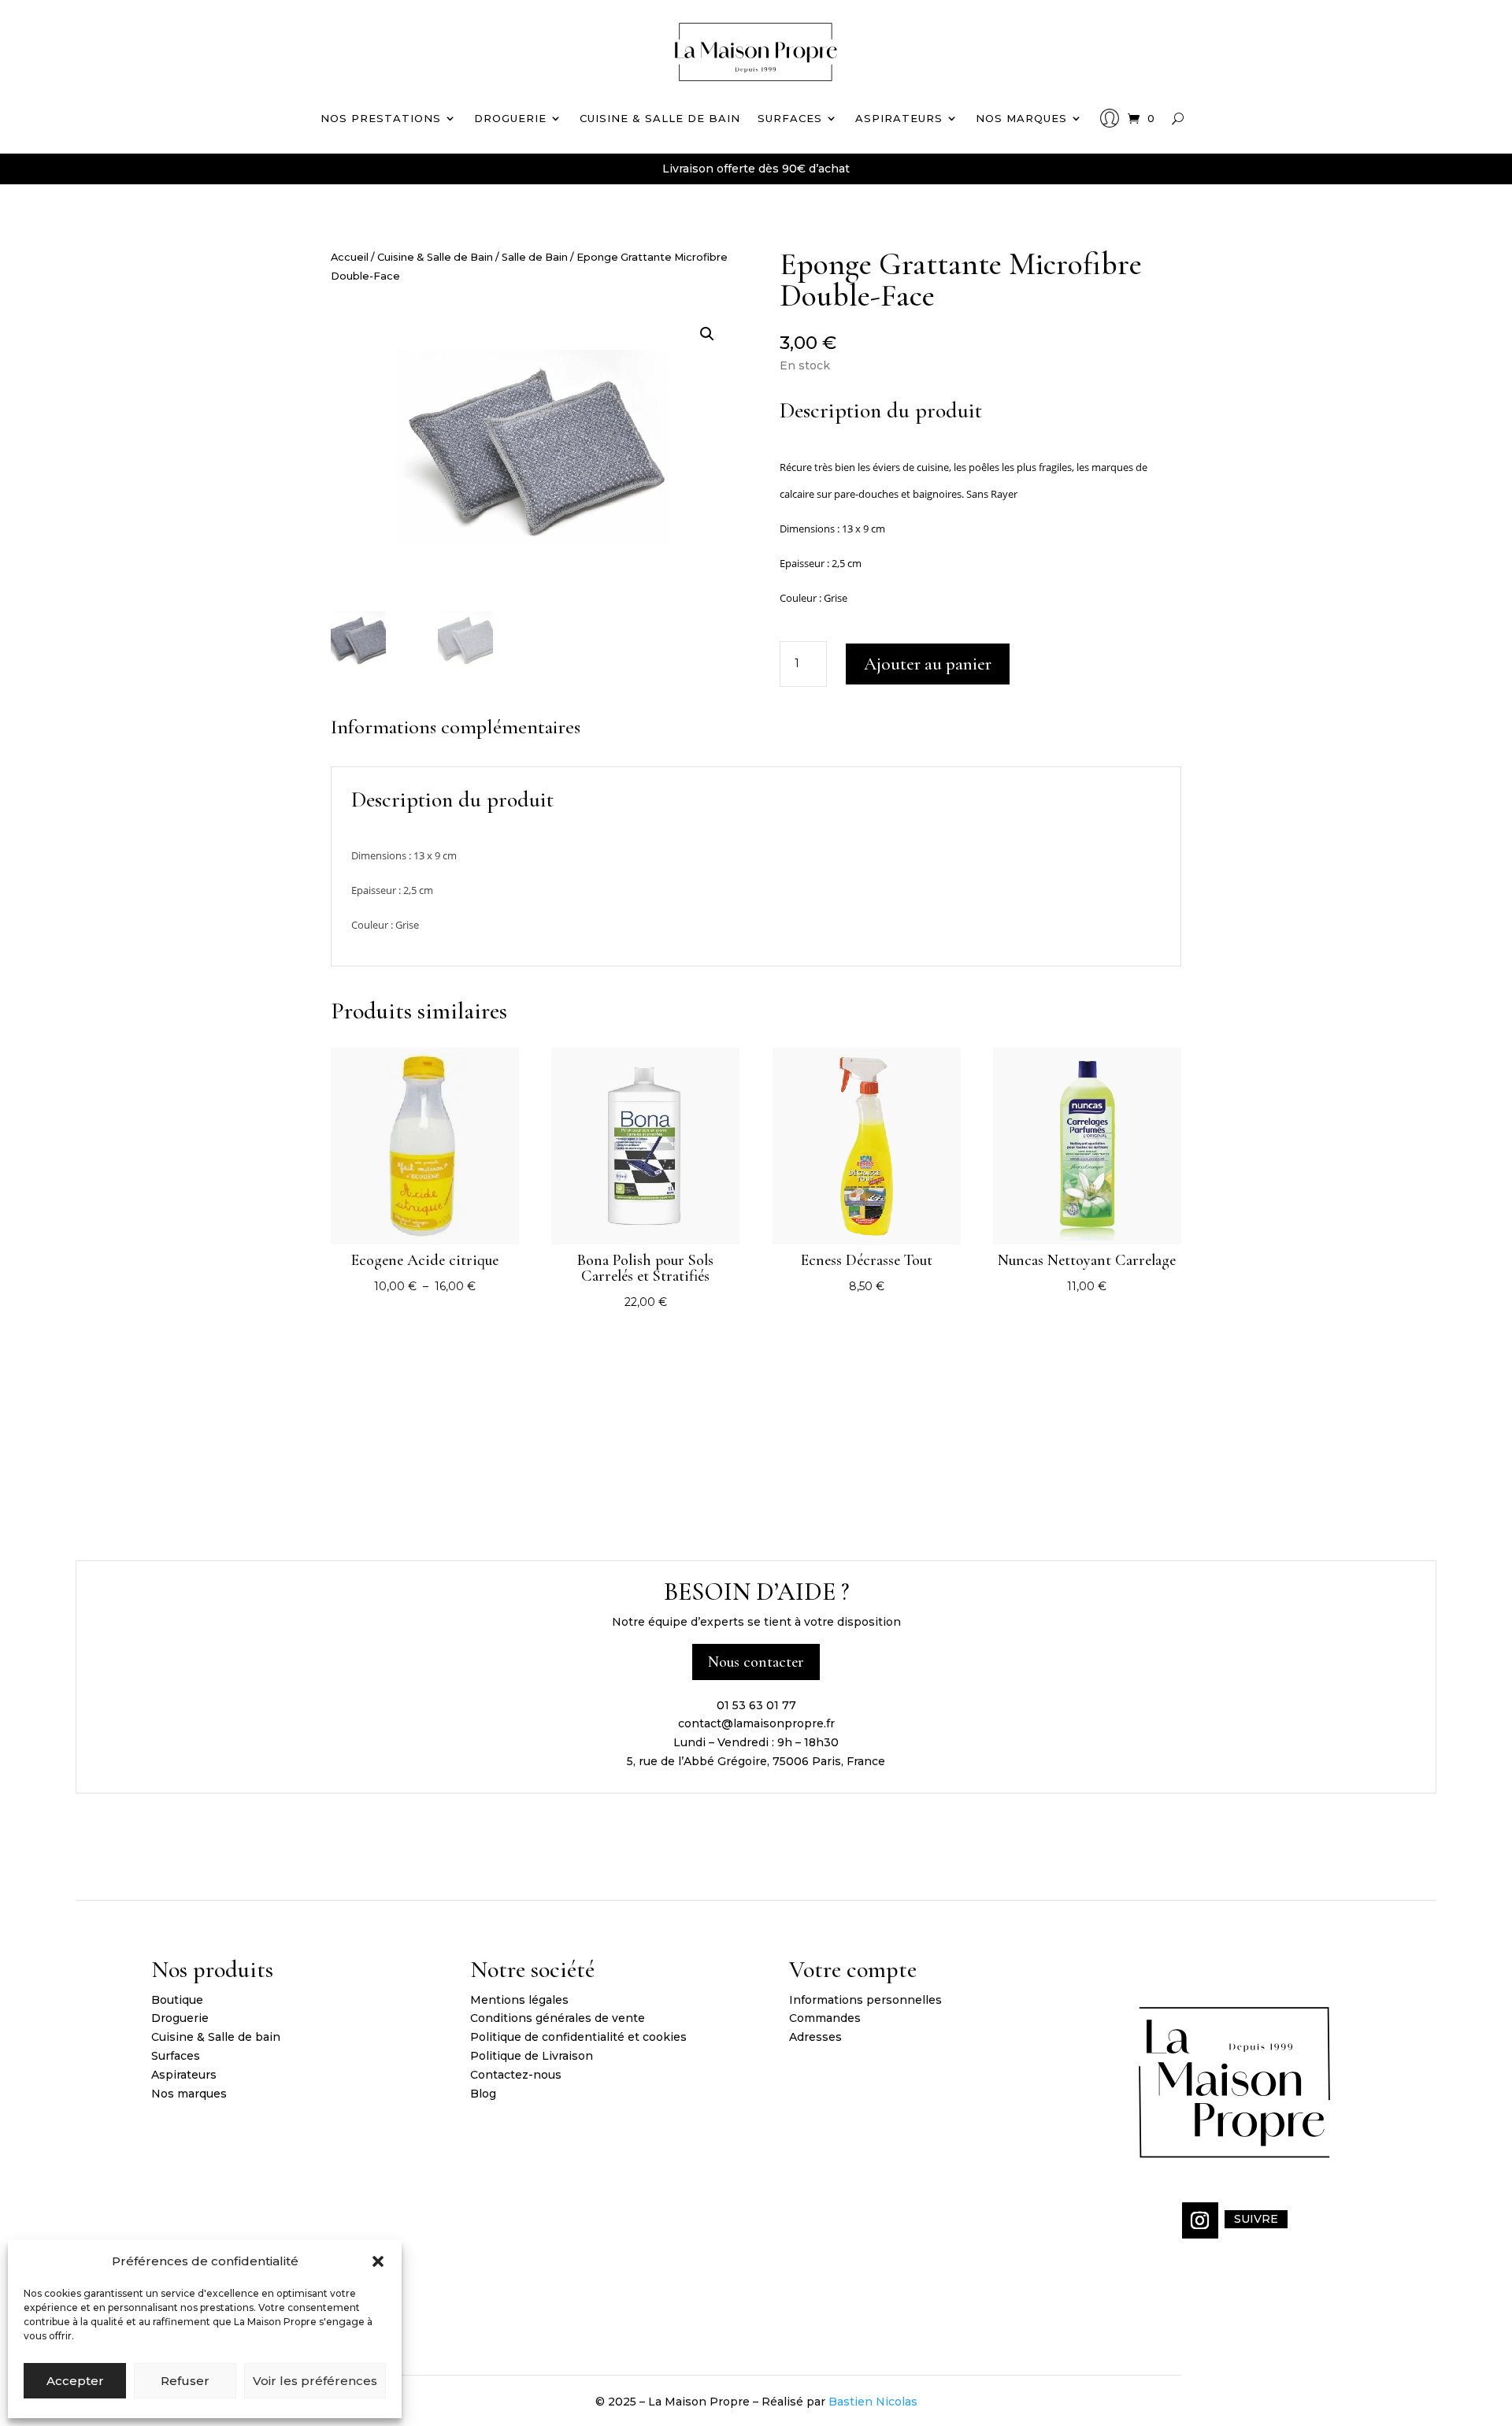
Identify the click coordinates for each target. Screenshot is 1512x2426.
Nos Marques (1021, 118)
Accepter (75, 2381)
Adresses (815, 2037)
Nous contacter (756, 1662)
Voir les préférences (315, 2381)
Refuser (185, 2381)
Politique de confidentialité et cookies (578, 2037)
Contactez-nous (516, 2075)
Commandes (825, 2018)
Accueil (350, 257)
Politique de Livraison (532, 2056)
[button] (378, 2261)
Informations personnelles (865, 2000)
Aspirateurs (899, 118)
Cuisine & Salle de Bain (435, 257)
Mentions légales (519, 2000)
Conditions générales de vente (558, 2018)
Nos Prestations (381, 118)
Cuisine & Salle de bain (660, 118)
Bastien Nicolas (873, 2402)
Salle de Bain (535, 257)
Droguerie (510, 118)
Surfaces (790, 118)
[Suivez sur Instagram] (1200, 2220)
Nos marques (189, 2094)
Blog (483, 2094)
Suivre (1256, 2219)
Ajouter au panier (928, 664)
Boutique (177, 2000)
